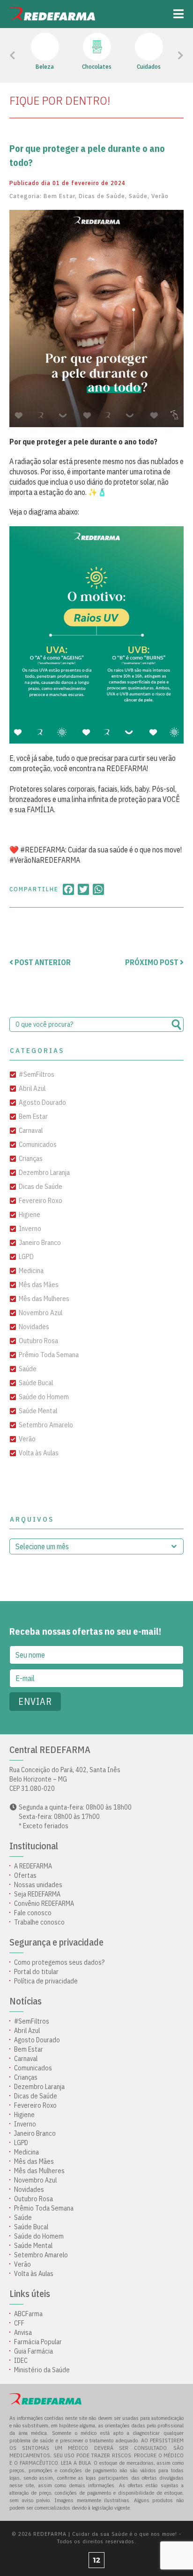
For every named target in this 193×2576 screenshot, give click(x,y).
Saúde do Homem (44, 1397)
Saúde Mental (38, 1411)
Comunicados (38, 1144)
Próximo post (152, 962)
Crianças (31, 1158)
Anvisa (23, 2333)
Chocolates (97, 67)
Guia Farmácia (33, 2351)
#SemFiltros (37, 1074)
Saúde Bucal (36, 1383)
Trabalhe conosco (39, 1922)
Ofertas (25, 1875)
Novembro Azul (41, 1313)
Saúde (138, 196)
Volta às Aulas (39, 1453)
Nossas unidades (38, 1885)
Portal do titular (36, 1972)
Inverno (30, 1228)
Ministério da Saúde (42, 2370)
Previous (33, 56)
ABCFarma (28, 2314)
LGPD (26, 1256)
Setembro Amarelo (46, 1425)
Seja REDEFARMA (37, 1894)
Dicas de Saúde (102, 196)
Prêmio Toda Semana (49, 1355)
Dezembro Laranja (44, 1172)
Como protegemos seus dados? (59, 1962)
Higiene (30, 1214)
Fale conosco (33, 1913)
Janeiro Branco (40, 1242)
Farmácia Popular (38, 2342)
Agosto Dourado (42, 1102)
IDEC (21, 2361)
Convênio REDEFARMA (44, 1903)
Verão (160, 196)
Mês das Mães (39, 1284)
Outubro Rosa (38, 1341)
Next (168, 56)
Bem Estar (59, 196)
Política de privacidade (46, 1981)
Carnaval (31, 1130)
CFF (19, 2323)
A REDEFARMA (33, 1866)
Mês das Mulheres (44, 1299)
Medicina (31, 1270)
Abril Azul (32, 1088)
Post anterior (42, 962)
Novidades (34, 1327)
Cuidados (149, 67)
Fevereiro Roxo (41, 1200)
